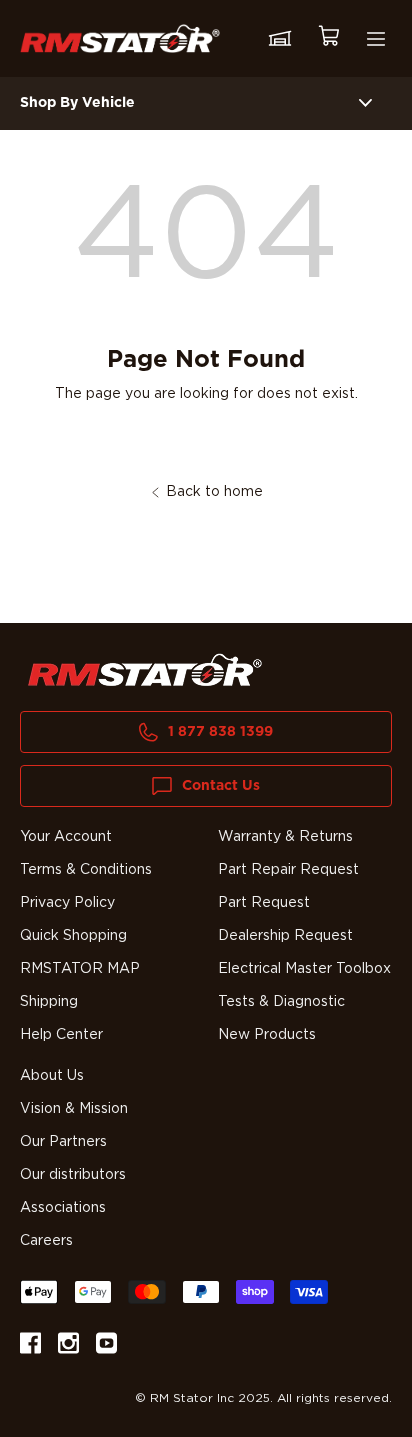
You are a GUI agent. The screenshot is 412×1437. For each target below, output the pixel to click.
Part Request (264, 903)
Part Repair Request (288, 870)
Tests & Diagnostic (281, 1002)
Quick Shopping (73, 936)
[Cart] (328, 38)
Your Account (66, 837)
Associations (63, 1208)
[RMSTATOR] (120, 38)
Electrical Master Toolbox (304, 969)
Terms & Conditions (86, 870)
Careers (46, 1241)
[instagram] (68, 1346)
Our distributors (73, 1175)
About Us (52, 1076)
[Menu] (376, 39)
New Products (267, 1035)
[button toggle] (365, 103)
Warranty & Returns (285, 837)
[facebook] (30, 1346)
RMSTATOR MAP (80, 969)
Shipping (49, 1002)
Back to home (214, 492)
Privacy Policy (67, 903)
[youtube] (106, 1346)
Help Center (61, 1035)
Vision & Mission (74, 1109)
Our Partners (63, 1142)
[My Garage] (280, 39)
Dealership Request (285, 936)
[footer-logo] (145, 670)
